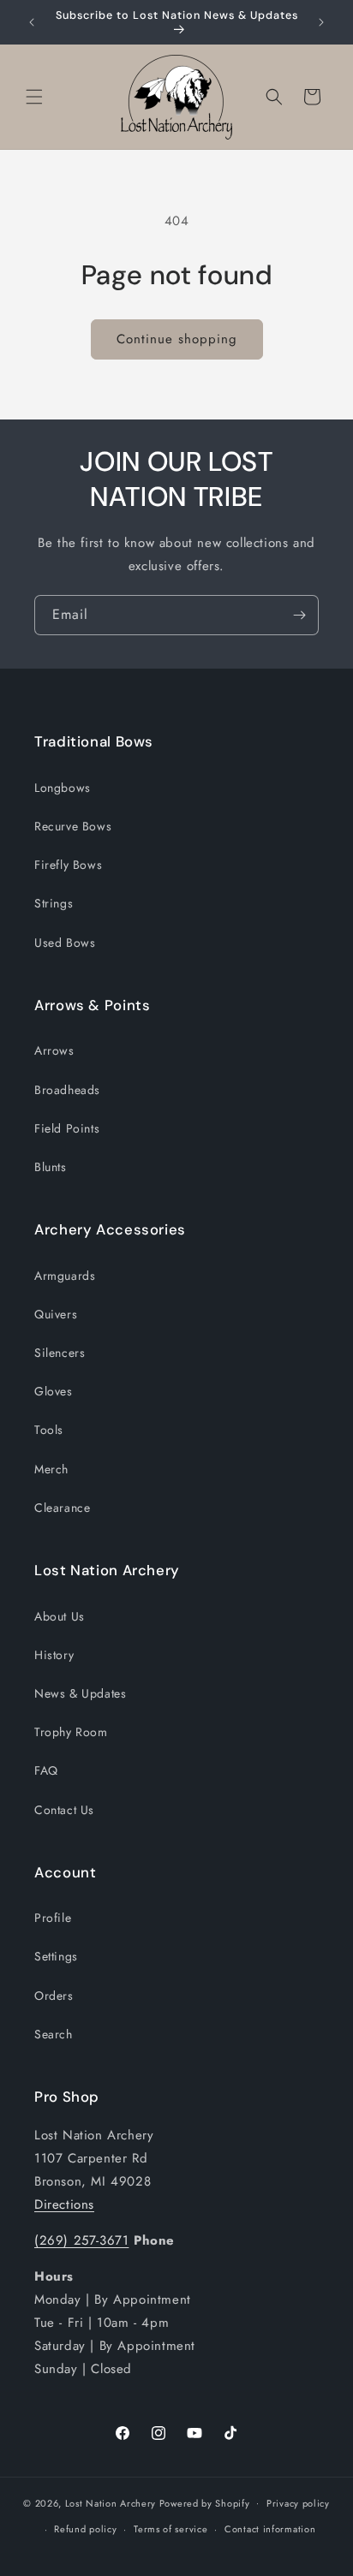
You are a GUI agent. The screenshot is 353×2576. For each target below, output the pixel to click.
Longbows (63, 788)
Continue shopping (177, 339)
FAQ (46, 1770)
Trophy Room (71, 1732)
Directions (64, 2204)
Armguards (65, 1276)
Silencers (60, 1353)
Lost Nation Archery (111, 2502)
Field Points (67, 1128)
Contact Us (64, 1810)
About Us (60, 1616)
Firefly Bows (68, 865)
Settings (56, 1956)
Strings (54, 903)
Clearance (62, 1508)
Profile (53, 1918)
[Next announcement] (321, 22)
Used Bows (65, 943)
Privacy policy (298, 2503)
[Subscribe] (299, 615)
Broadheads (67, 1090)
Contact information (270, 2529)
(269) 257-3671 (81, 2240)
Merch (51, 1469)
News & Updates (80, 1693)
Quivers (56, 1314)
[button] (34, 97)
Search (54, 2034)
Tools (49, 1430)
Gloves (54, 1391)
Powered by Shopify (205, 2502)
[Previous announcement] (32, 22)
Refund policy (85, 2529)
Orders (54, 1996)
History (54, 1655)
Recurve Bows (73, 826)
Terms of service (171, 2529)
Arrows (54, 1050)
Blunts (51, 1167)
